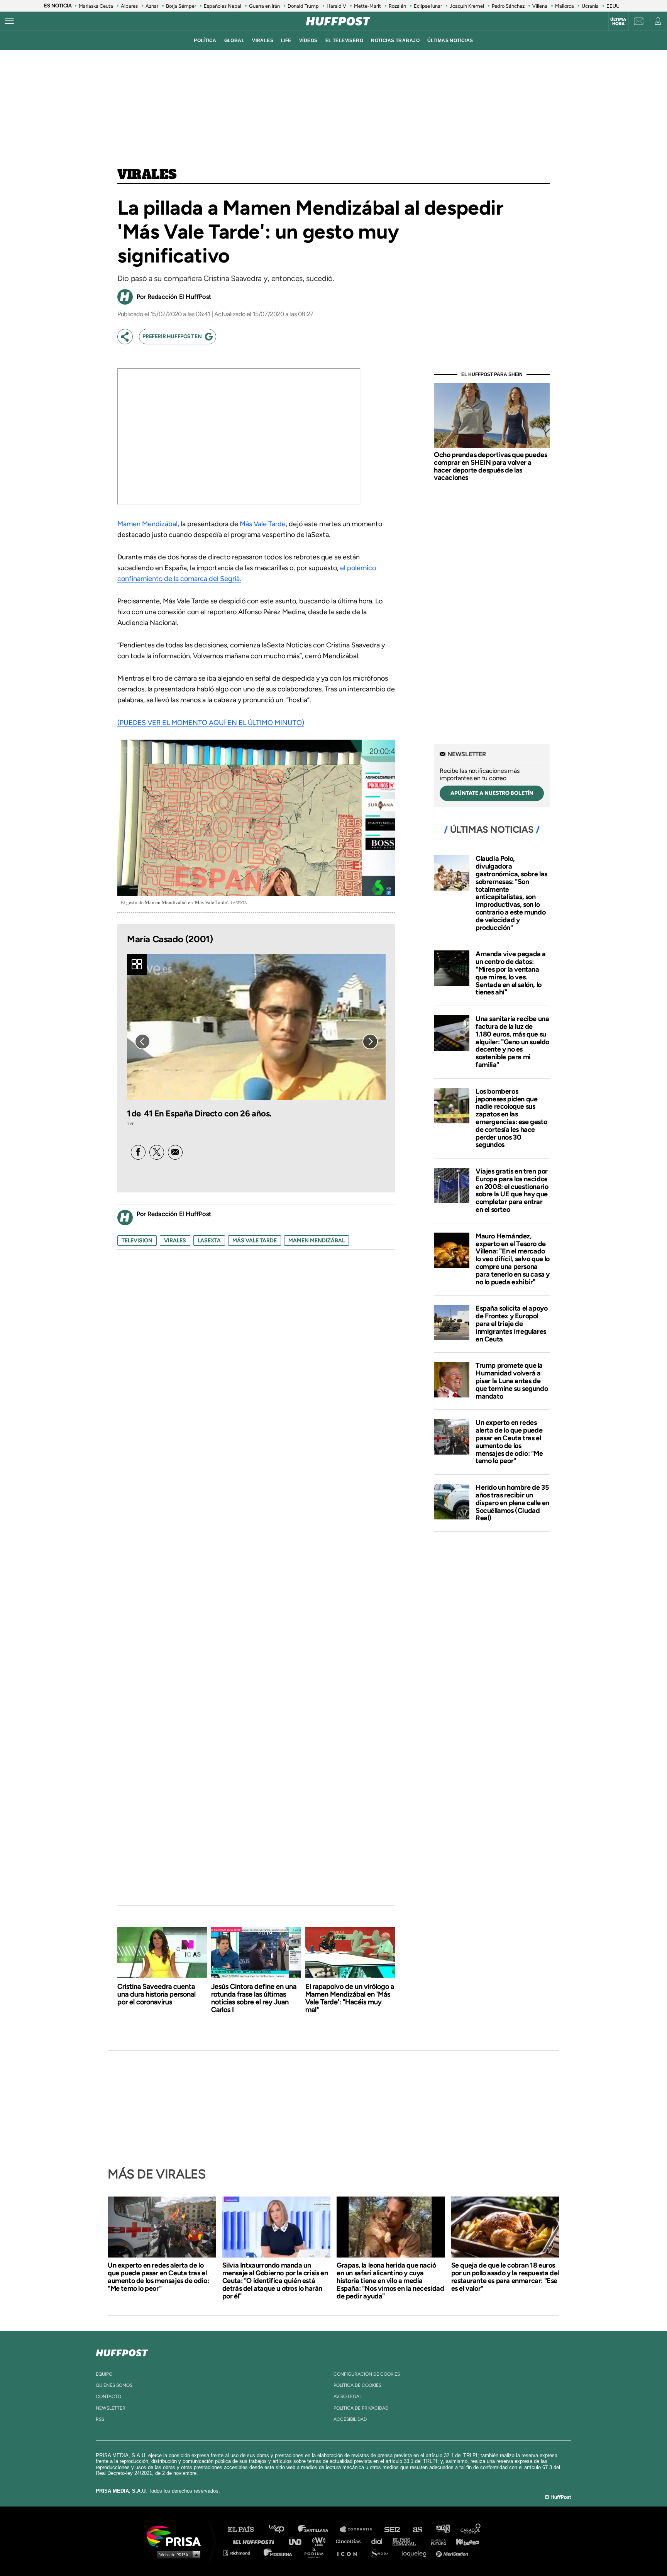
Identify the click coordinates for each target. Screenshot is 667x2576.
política (205, 41)
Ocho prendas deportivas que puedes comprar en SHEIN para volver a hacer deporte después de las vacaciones (490, 466)
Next (370, 1042)
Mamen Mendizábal (147, 524)
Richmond (240, 2553)
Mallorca (565, 6)
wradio (321, 2541)
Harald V (336, 6)
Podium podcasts (317, 2553)
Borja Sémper (181, 6)
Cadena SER (393, 2529)
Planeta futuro (436, 2541)
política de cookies (357, 2385)
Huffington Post (256, 2541)
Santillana (318, 2529)
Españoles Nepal (223, 6)
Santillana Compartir (359, 2529)
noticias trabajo (395, 41)
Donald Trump (303, 6)
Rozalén (397, 6)
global (234, 41)
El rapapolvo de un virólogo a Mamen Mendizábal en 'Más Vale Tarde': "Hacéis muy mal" (350, 1998)
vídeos (308, 41)
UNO (298, 2541)
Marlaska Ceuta (96, 6)
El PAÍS (245, 2529)
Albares (129, 6)
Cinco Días (350, 2541)
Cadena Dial (379, 2541)
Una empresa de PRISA (177, 2536)
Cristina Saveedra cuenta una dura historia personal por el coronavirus (157, 1994)
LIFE (286, 41)
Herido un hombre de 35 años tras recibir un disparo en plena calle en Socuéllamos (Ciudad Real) (512, 1503)
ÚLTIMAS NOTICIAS (450, 41)
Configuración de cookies (367, 2374)
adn (443, 2529)
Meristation (453, 2553)
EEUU (613, 6)
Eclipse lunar (428, 6)
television (137, 1241)
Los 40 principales (282, 2529)
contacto (108, 2396)
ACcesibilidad (350, 2419)
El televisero (345, 41)
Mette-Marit (367, 6)
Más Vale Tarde (263, 524)
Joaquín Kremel (467, 6)
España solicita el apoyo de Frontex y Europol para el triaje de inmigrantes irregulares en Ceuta (511, 1324)
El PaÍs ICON (350, 2553)
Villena (540, 6)
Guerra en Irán (264, 6)
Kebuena (464, 2541)
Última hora (618, 22)
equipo (104, 2374)
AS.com (417, 2529)
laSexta (209, 1241)
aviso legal (348, 2396)
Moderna (278, 2553)
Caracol (471, 2529)
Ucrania (590, 6)
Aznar (152, 6)
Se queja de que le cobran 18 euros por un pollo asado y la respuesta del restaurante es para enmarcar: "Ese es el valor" (505, 2277)
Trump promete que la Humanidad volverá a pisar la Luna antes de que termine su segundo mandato (512, 1381)
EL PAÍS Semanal (408, 2541)
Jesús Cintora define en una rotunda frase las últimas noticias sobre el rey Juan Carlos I (254, 1998)
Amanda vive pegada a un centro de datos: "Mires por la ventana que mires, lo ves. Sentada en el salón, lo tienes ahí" (511, 973)
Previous (142, 1042)
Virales (147, 175)
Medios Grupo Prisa (177, 2554)
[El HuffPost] (338, 21)
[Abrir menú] (9, 21)
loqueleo (416, 2553)
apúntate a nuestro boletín (492, 793)
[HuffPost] (122, 2351)
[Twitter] (157, 1152)
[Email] (175, 1152)
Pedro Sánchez (508, 6)
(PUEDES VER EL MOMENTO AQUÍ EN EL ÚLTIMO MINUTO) (211, 723)
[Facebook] (138, 1152)
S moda (382, 2553)
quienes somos (114, 2385)
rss (100, 2419)
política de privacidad (361, 2408)
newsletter (111, 2408)
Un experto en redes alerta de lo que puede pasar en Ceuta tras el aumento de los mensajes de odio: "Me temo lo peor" (509, 1442)
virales (263, 41)
